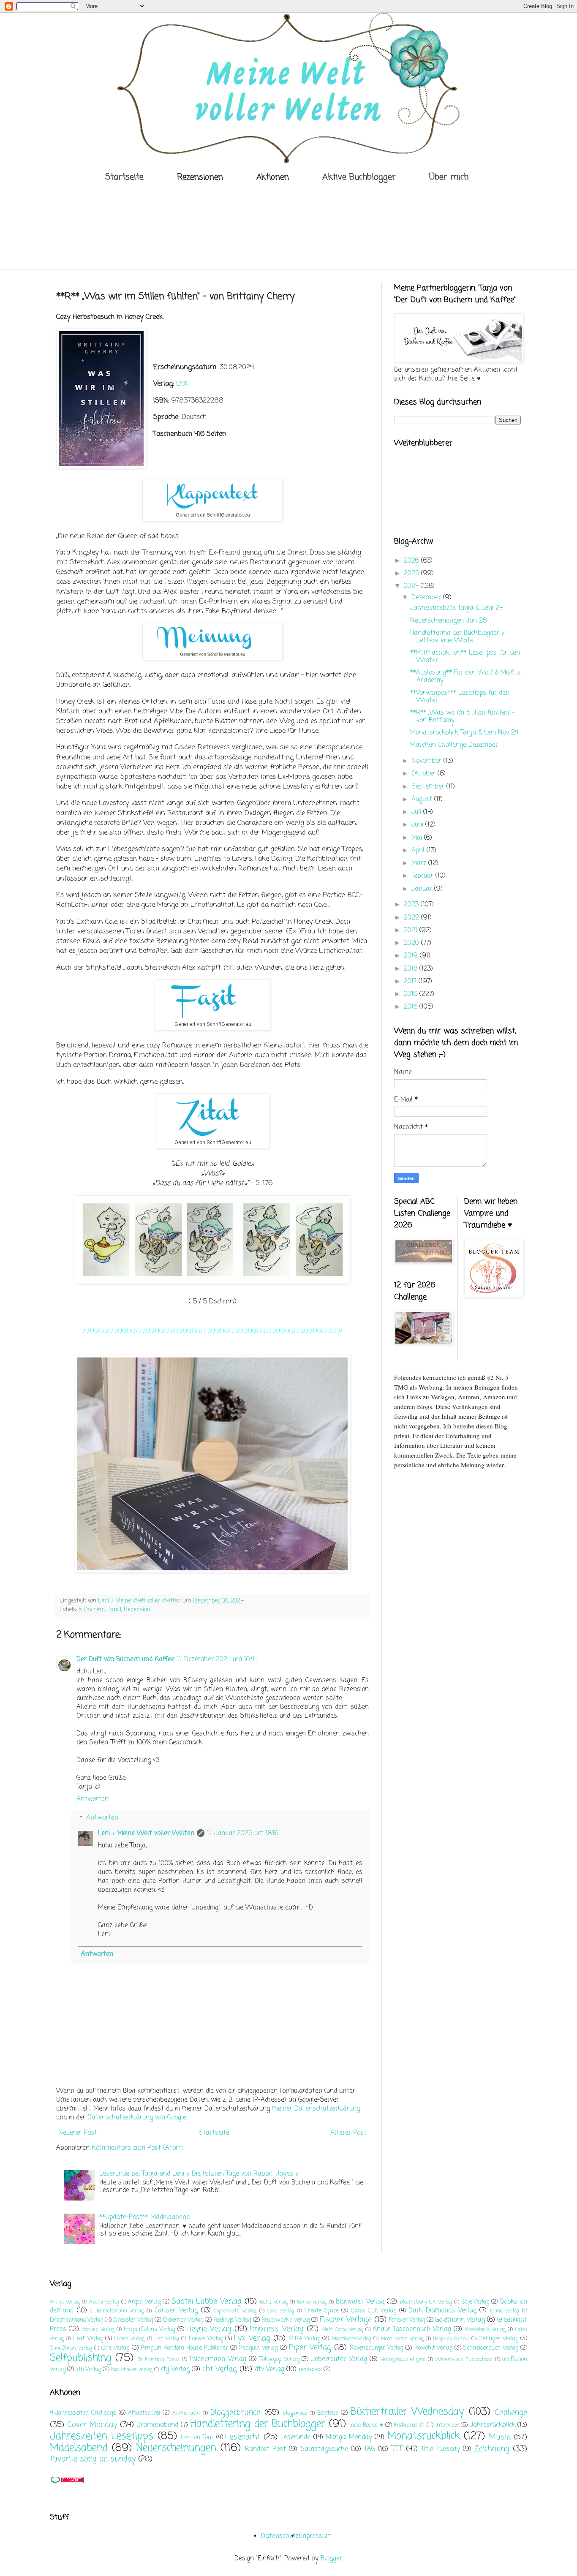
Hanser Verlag (98, 2330)
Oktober (425, 774)
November (427, 761)
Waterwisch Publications (464, 2360)
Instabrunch (409, 2425)
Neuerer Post (78, 2133)
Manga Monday (349, 2437)
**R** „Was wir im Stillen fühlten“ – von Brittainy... (463, 717)
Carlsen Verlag (176, 2311)
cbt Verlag (220, 2369)
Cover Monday (92, 2425)
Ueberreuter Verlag (339, 2359)
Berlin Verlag (312, 2302)
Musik (500, 2437)
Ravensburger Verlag (376, 2348)
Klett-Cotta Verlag (342, 2330)
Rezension (137, 1610)
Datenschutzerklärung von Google (137, 2118)
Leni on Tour (197, 2438)
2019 (412, 956)
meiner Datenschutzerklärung (316, 2109)
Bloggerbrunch (235, 2413)
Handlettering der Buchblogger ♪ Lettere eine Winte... (457, 637)
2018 (412, 969)
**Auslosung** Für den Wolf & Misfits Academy (465, 677)
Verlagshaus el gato (403, 2360)
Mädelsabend (79, 2448)
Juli (417, 812)
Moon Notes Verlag (402, 2339)
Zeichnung (492, 2449)
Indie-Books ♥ (366, 2425)
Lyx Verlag (252, 2338)
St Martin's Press (159, 2360)
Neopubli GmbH (451, 2339)
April (419, 851)
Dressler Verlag (133, 2320)
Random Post (265, 2449)
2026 (412, 561)
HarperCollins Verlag (149, 2330)
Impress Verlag (277, 2329)
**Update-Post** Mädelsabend (144, 2217)
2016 (412, 994)
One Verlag (115, 2348)
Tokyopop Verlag (279, 2360)
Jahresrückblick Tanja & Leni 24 (456, 608)
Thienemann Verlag (218, 2359)
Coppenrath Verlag (235, 2311)
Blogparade (295, 2413)
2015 (412, 1007)
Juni (418, 825)
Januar (423, 889)
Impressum (315, 2536)
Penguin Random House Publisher (184, 2348)
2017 (411, 982)
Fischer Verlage (346, 2320)
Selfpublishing (81, 2358)
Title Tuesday (441, 2449)
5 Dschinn (92, 1610)
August (423, 800)
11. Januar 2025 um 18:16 (243, 1833)
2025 (412, 574)
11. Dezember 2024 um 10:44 (217, 1659)
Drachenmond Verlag (76, 2320)
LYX (182, 384)
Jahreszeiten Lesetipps (102, 2436)
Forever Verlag (407, 2320)
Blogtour (328, 2413)
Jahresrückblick (493, 2425)
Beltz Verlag (274, 2302)
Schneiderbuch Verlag (491, 2348)
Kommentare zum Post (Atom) (138, 2148)
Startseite (124, 177)
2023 (412, 905)
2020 (412, 943)
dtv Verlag (269, 2369)
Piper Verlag (310, 2348)
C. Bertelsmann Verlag (117, 2311)
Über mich (449, 177)
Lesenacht (243, 2437)
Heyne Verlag (209, 2329)
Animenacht (186, 2413)
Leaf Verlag (88, 2339)
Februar (423, 876)
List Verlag (167, 2339)
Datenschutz (280, 2536)
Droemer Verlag (183, 2320)
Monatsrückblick (424, 2436)
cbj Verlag (175, 2369)
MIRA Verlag (304, 2339)
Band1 (114, 1610)
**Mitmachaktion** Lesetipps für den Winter (465, 657)
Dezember (427, 598)
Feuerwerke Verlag (286, 2320)
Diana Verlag (505, 2311)
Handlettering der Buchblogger (258, 2424)
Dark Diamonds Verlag (442, 2311)
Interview (447, 2425)
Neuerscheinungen (176, 2448)
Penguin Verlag (258, 2348)
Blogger (331, 2559)
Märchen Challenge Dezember (454, 745)
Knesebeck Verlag (485, 2330)
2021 (412, 930)
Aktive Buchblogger (359, 177)
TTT (397, 2449)
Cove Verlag (280, 2311)
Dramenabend (157, 2425)
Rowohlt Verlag (433, 2348)
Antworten (93, 1799)
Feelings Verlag (232, 2320)
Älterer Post (348, 2133)
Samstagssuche (324, 2449)
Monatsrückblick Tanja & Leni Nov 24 (464, 733)
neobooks (310, 2370)
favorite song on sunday (93, 2459)
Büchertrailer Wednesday (407, 2412)
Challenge (511, 2413)
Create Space (322, 2311)
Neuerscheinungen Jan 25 (448, 621)
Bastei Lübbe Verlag (207, 2301)
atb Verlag (88, 2370)
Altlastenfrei (144, 2413)
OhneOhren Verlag (71, 2348)
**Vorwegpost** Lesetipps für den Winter (460, 697)
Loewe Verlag (206, 2339)
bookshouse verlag (132, 2370)
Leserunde (295, 2437)
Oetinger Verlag (498, 2339)
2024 (412, 586)
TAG (370, 2449)
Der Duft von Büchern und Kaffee (125, 1659)
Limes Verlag (129, 2339)
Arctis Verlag (65, 2302)
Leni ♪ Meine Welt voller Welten (146, 1833)
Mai (418, 838)
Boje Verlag (475, 2302)
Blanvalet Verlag (360, 2302)
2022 (412, 918)
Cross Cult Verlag (374, 2311)
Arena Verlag (104, 2302)
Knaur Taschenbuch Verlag (412, 2329)
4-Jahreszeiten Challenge (83, 2413)
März (420, 863)
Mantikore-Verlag (351, 2339)
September (429, 787)
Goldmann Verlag (460, 2320)
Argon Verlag (144, 2302)
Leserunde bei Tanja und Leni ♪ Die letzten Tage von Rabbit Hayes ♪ (199, 2174)
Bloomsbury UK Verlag (426, 2302)
